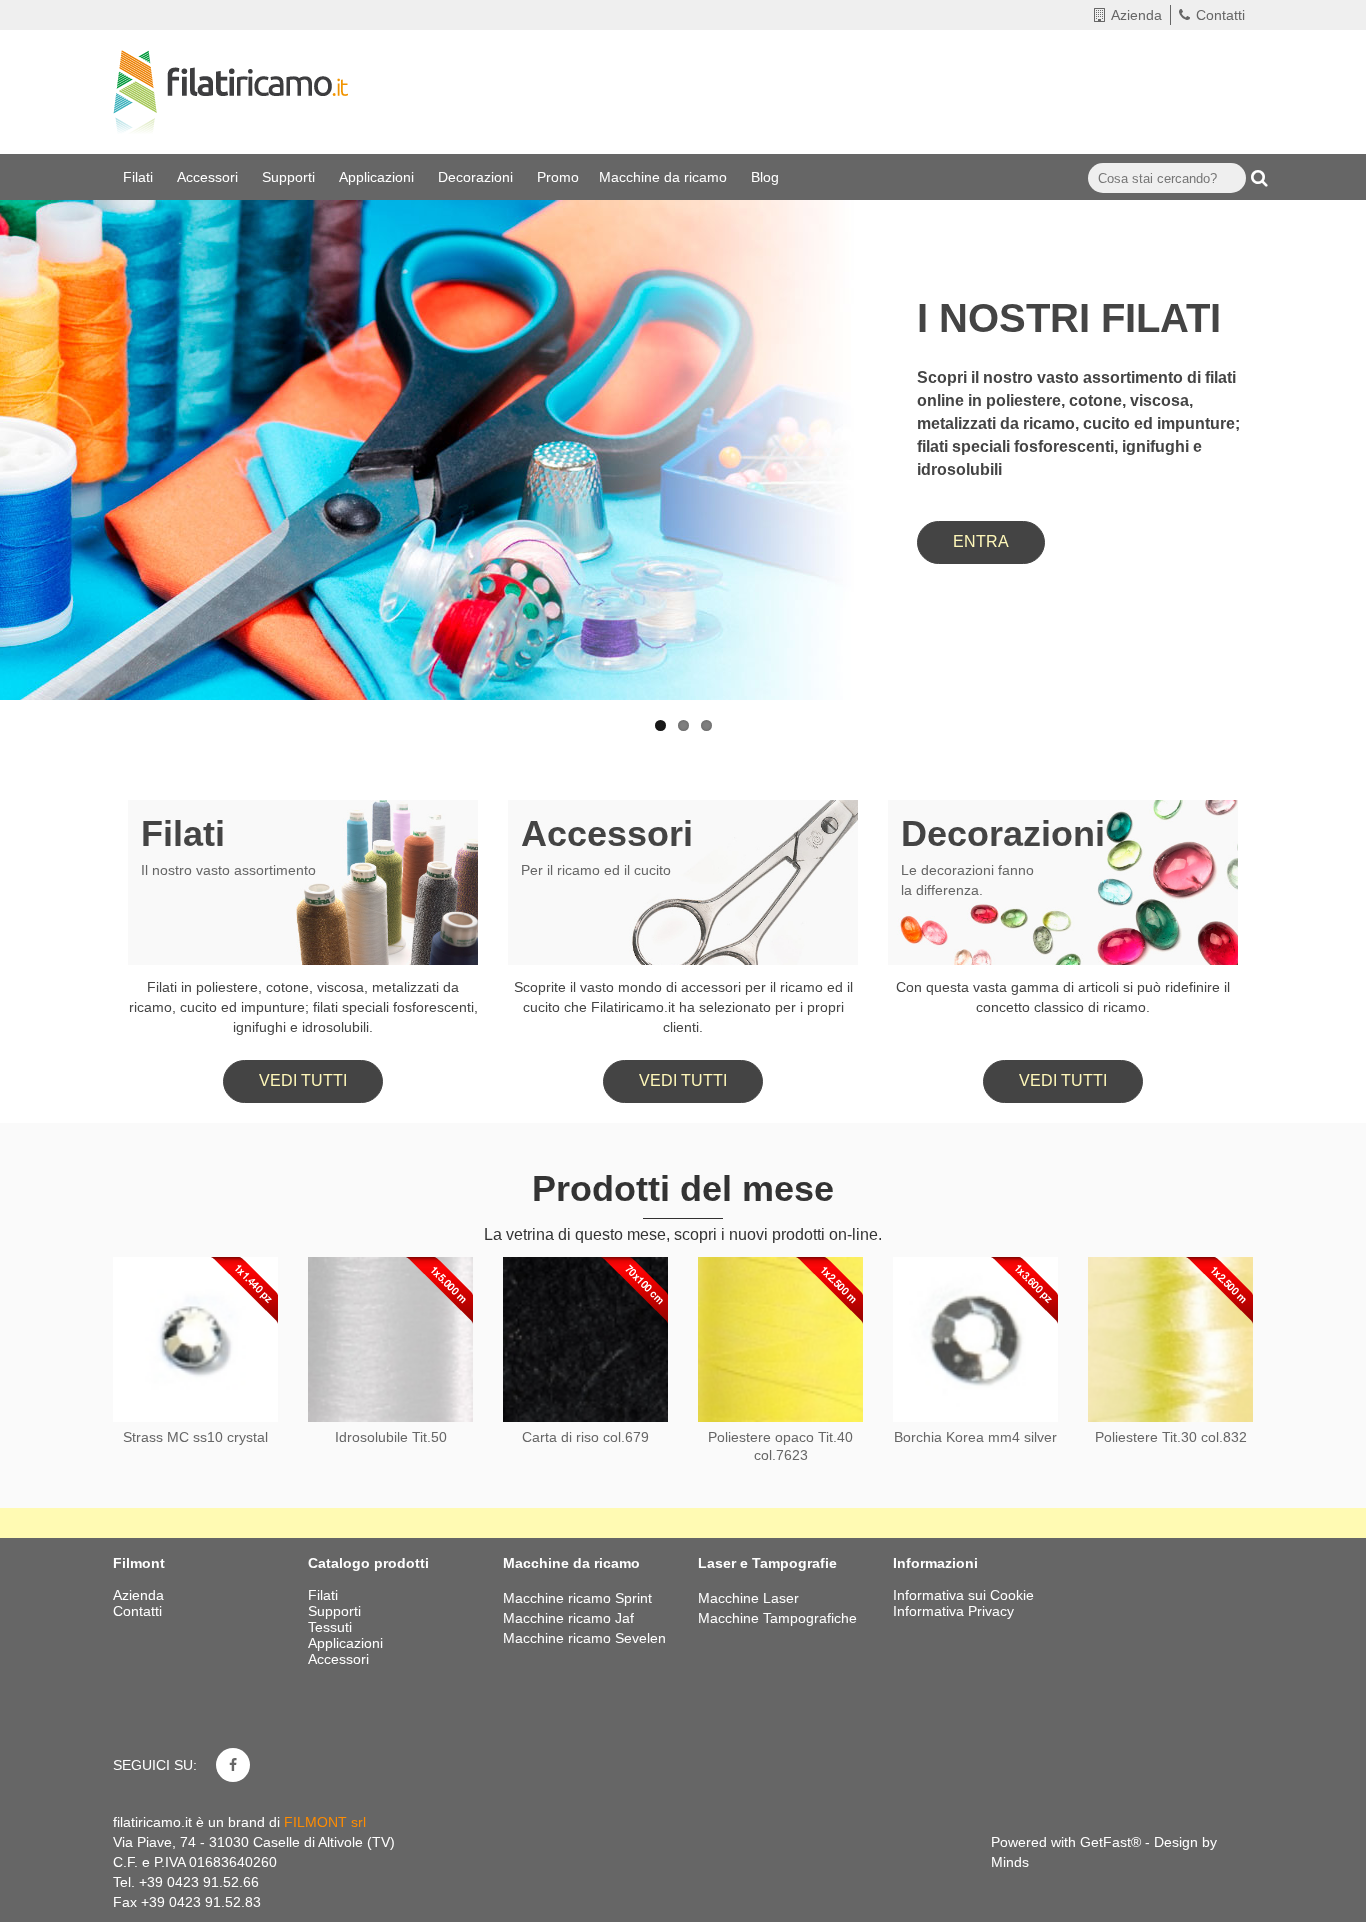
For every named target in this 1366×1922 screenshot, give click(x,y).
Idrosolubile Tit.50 (391, 1437)
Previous (35, 392)
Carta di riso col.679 (585, 1437)
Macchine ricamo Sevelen (584, 1638)
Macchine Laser (748, 1598)
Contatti (1220, 15)
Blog (767, 177)
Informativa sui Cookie (963, 1595)
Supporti (290, 177)
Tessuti (332, 1627)
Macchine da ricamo (665, 177)
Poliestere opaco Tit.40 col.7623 (780, 1446)
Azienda (1136, 15)
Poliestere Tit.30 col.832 (1171, 1437)
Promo (558, 177)
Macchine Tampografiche (777, 1618)
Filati (140, 177)
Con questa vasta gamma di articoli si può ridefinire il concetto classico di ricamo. (1063, 997)
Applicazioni (378, 177)
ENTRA (981, 541)
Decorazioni (477, 177)
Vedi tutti (303, 1080)
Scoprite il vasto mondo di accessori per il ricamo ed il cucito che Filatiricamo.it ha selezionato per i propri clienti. (683, 1007)
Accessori (209, 177)
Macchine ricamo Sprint (577, 1598)
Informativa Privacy (953, 1611)
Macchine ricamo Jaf (568, 1618)
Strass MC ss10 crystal (195, 1437)
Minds (1010, 1862)
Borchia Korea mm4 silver (975, 1437)
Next (1331, 392)
